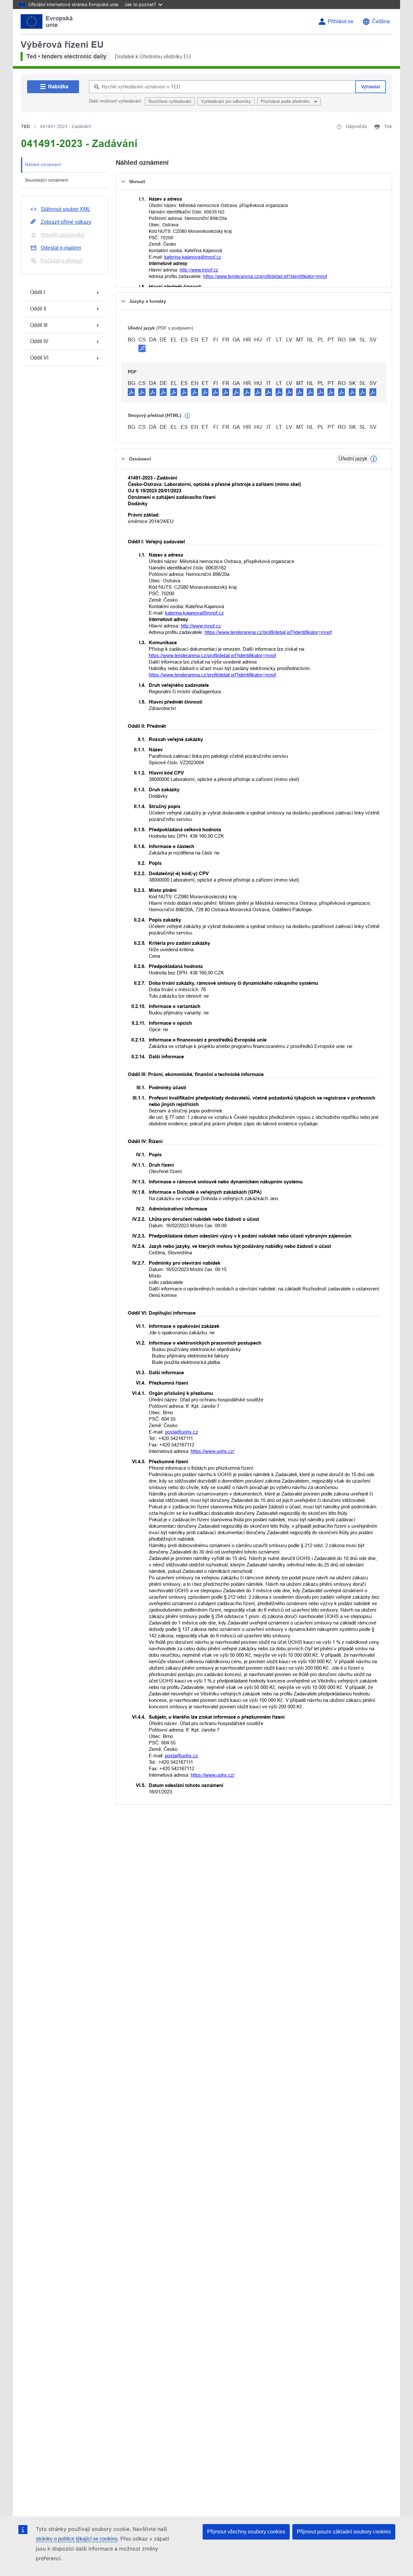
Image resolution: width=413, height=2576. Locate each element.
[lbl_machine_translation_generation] (187, 416)
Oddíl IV (39, 341)
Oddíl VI (39, 358)
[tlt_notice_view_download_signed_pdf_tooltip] (142, 348)
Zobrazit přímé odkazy (66, 222)
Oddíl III (39, 325)
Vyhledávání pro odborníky (226, 101)
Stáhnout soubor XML (65, 209)
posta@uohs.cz (181, 1432)
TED (25, 126)
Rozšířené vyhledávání (170, 101)
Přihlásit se (341, 21)
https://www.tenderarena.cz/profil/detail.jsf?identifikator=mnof (265, 276)
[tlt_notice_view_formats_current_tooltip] (374, 459)
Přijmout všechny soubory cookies (246, 2532)
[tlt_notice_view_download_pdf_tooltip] (131, 392)
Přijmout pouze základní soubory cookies (344, 2532)
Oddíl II (38, 309)
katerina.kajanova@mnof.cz (193, 257)
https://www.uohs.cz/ (213, 1451)
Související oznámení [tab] (47, 180)
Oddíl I (37, 292)
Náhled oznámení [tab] (43, 164)
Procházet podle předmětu (286, 101)
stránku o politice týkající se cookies (77, 2539)
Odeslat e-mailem (61, 248)
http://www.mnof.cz (199, 270)
